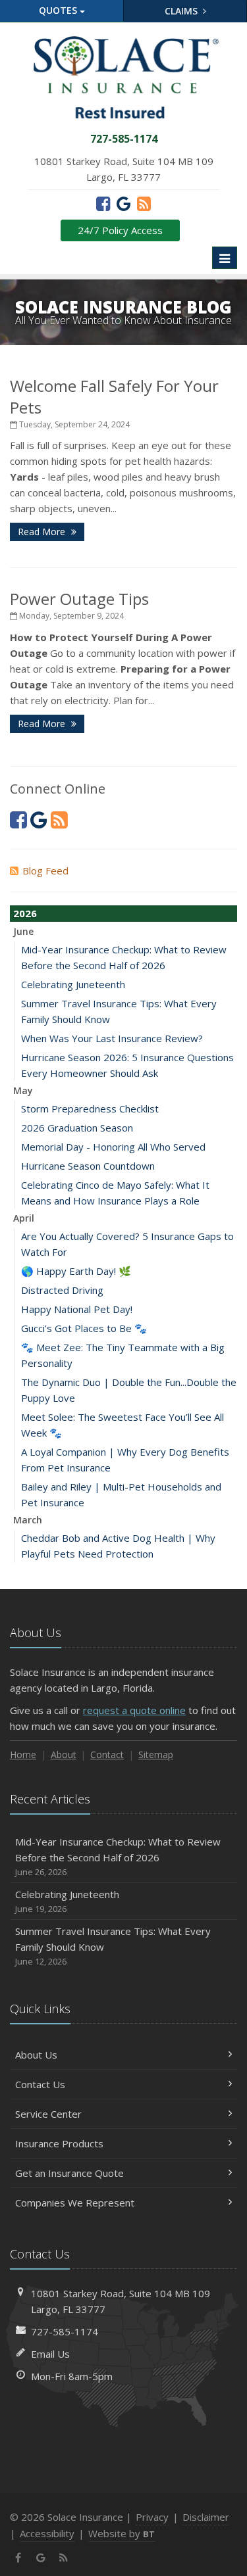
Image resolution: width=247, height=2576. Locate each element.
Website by (122, 2533)
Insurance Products (59, 2143)
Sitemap (156, 1754)
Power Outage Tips (79, 599)
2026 (25, 913)
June (23, 931)
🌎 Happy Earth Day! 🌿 (76, 1271)
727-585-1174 (65, 2331)
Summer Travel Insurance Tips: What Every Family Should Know (113, 1946)
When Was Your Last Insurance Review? (112, 1038)
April (24, 1218)
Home (23, 1754)
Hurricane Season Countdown (88, 1166)
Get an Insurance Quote (69, 2173)
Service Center (48, 2114)
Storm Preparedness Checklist (90, 1109)
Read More (43, 532)
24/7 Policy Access (120, 230)
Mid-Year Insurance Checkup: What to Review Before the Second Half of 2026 (118, 1856)
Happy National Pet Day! (77, 1309)
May (23, 1090)
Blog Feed (45, 871)
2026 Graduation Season (77, 1128)
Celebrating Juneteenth (73, 984)
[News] (144, 203)
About (64, 1754)
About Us (36, 2055)
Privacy (152, 2517)
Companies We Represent (75, 2203)
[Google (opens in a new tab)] (123, 203)
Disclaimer (206, 2517)
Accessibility (47, 2533)
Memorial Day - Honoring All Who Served (113, 1147)
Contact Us (40, 2084)
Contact (107, 1754)
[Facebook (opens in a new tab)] (103, 203)
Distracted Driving (62, 1290)
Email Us (50, 2354)
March (28, 1520)
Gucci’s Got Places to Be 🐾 (84, 1328)
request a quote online (134, 1710)
